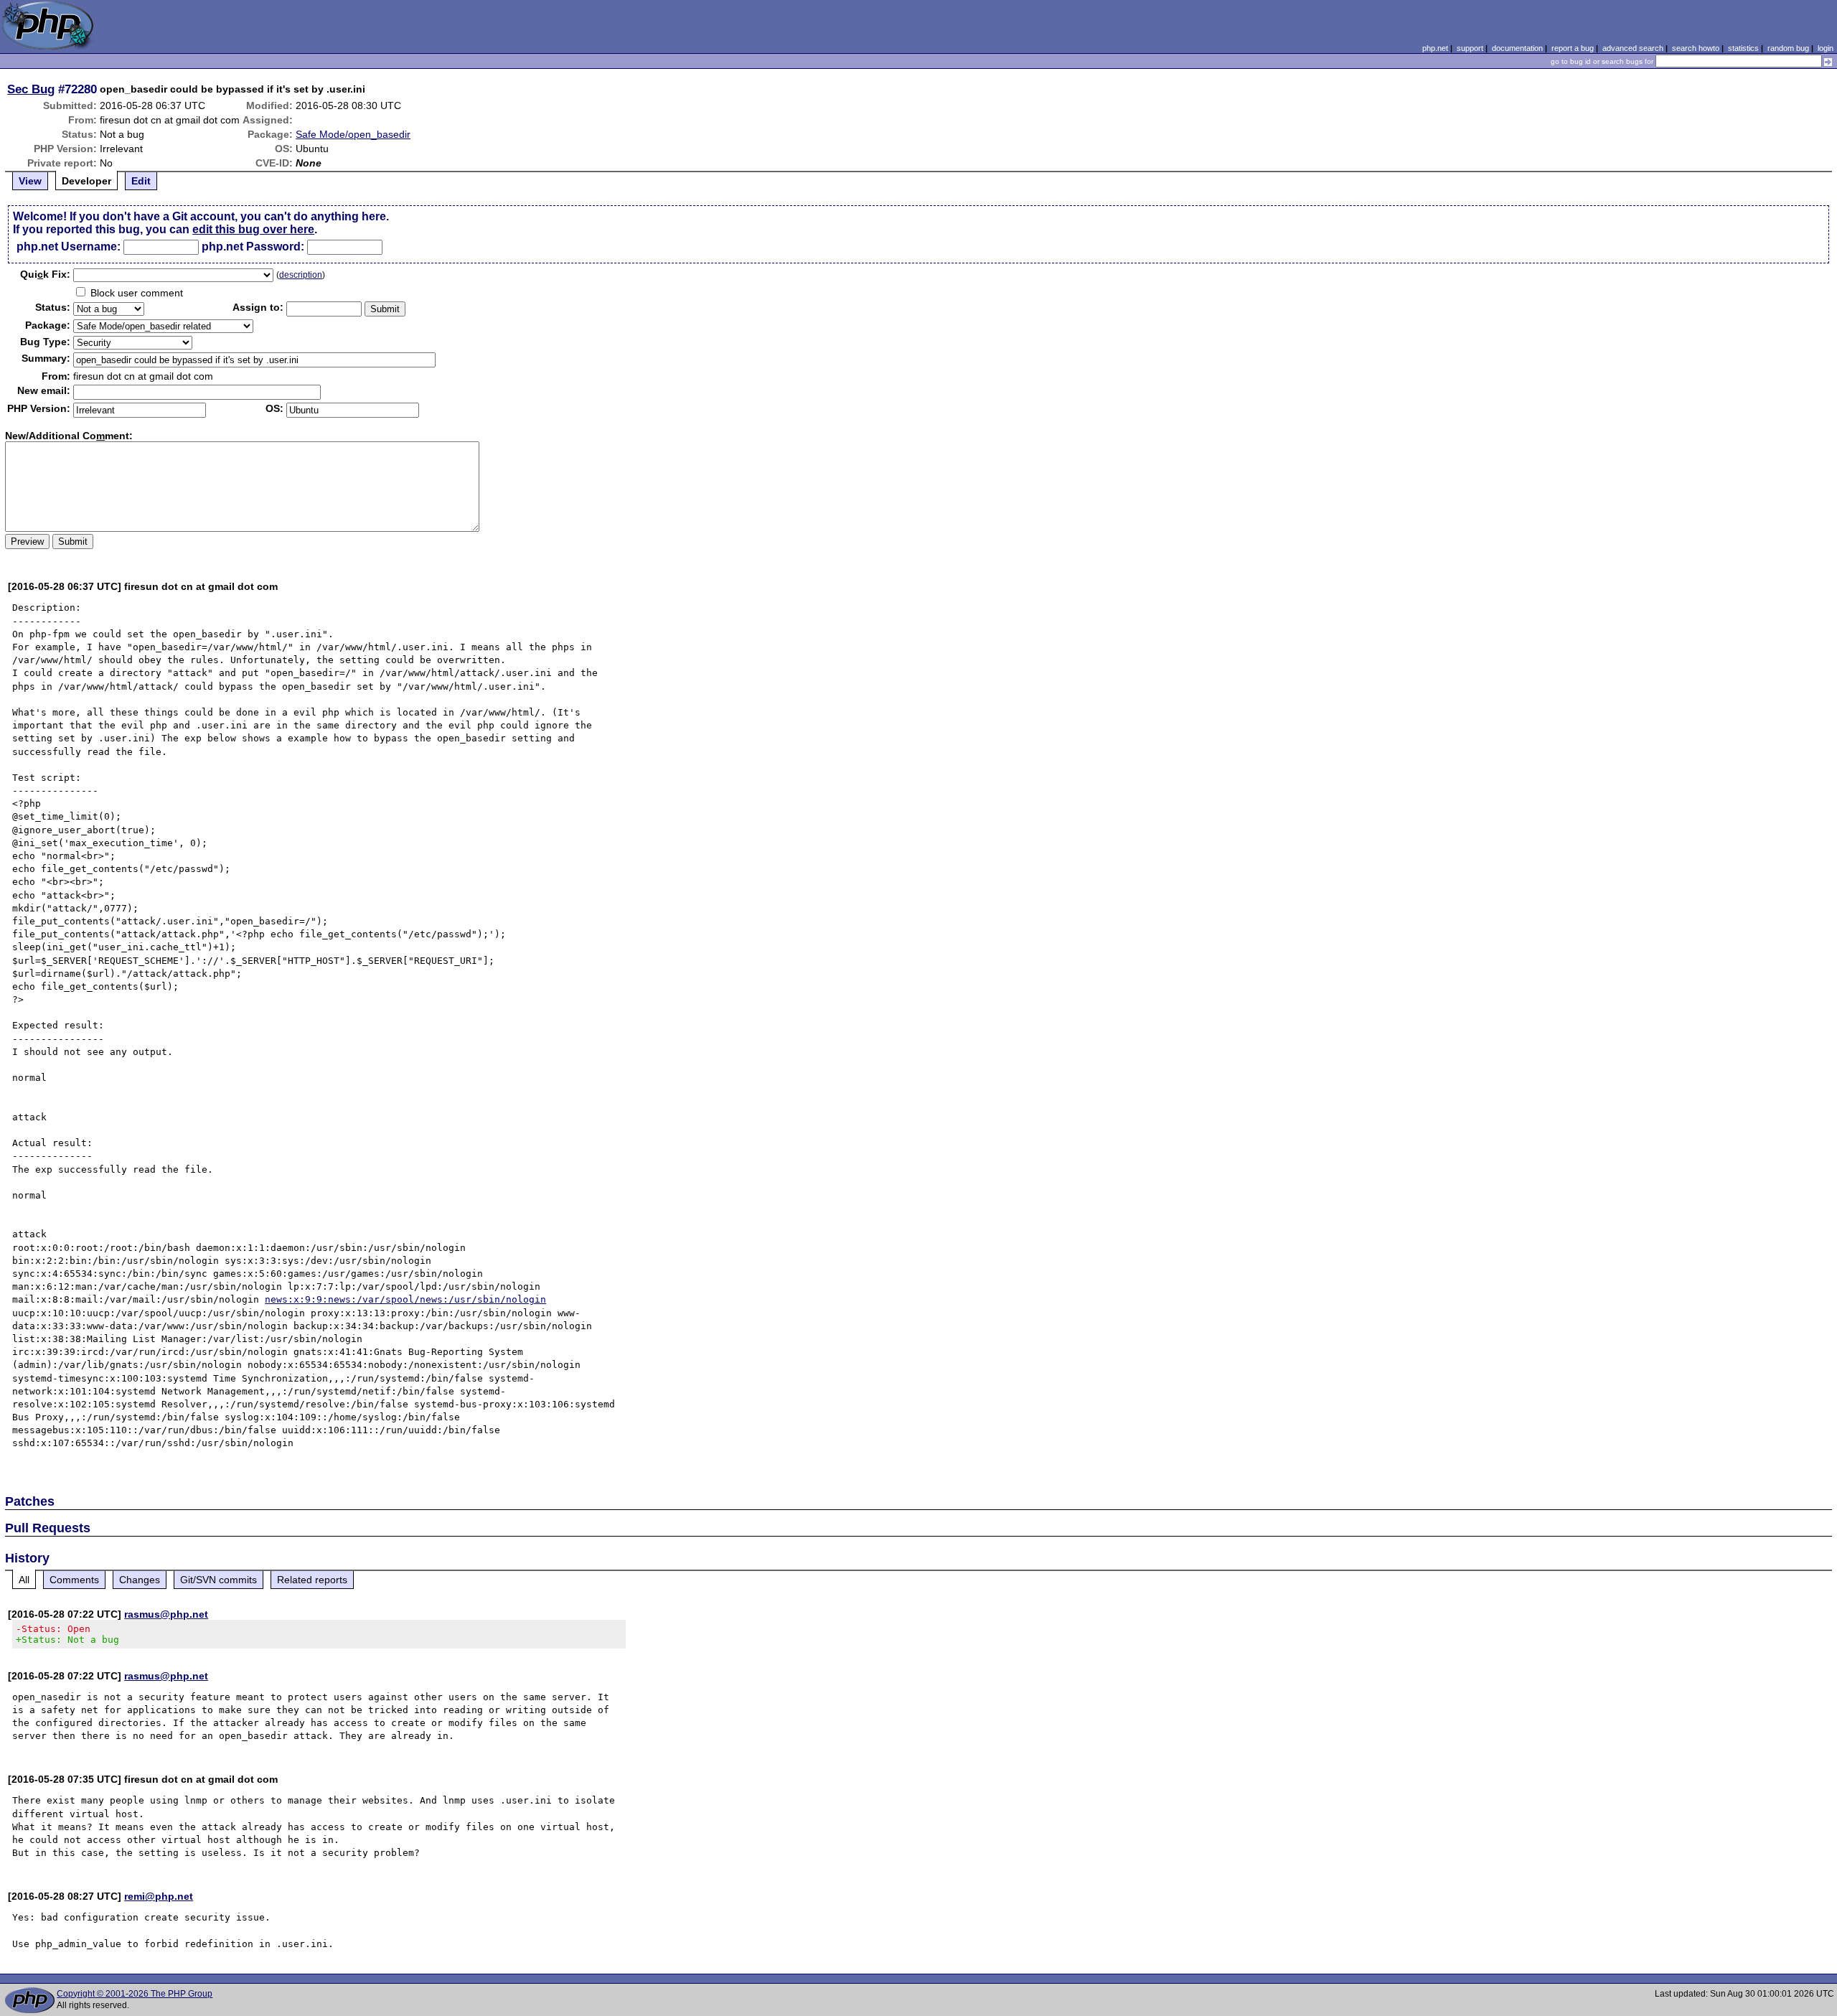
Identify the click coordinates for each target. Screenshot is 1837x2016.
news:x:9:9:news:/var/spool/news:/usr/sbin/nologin (405, 1299)
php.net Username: (69, 247)
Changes (140, 1580)
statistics (1743, 48)
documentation (1517, 48)
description (301, 275)
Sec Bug (31, 89)
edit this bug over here (253, 229)
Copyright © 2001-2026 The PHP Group (135, 1994)
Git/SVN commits (219, 1580)
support (1470, 48)
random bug (1788, 48)
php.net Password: (253, 247)
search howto (1696, 48)
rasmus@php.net (166, 1614)
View (30, 181)
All (24, 1580)
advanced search (1633, 48)
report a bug (1573, 48)
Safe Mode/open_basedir (353, 134)
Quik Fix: (45, 274)
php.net (1435, 48)
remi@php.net (159, 1896)
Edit (141, 181)
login (1826, 48)
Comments (74, 1580)
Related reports (312, 1580)
